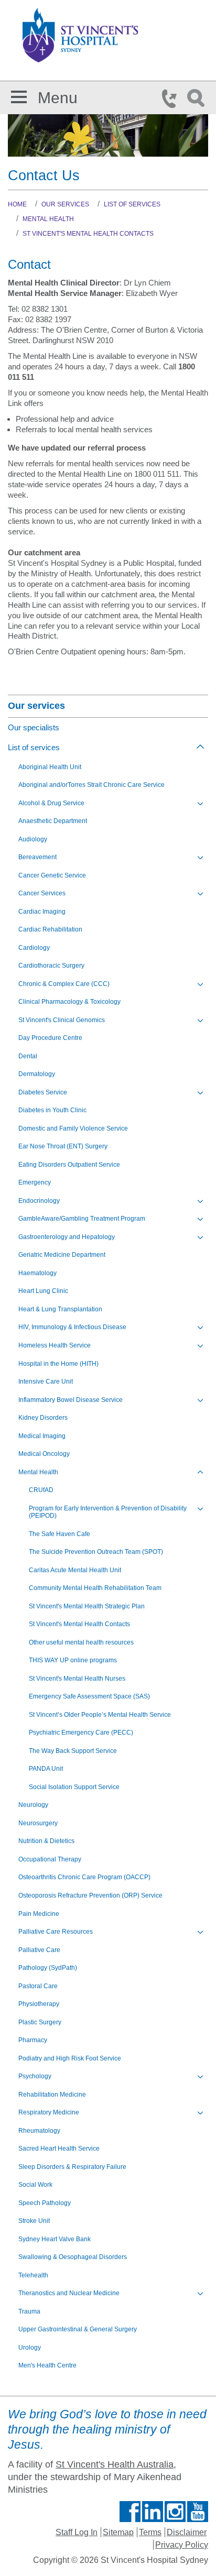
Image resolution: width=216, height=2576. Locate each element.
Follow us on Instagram (175, 2512)
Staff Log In (77, 2532)
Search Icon (198, 98)
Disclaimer (187, 2532)
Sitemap (118, 2532)
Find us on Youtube (198, 2512)
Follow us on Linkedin (153, 2512)
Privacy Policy (182, 2545)
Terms (150, 2532)
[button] (19, 95)
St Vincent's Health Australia (115, 2464)
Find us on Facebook (130, 2512)
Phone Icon (172, 98)
